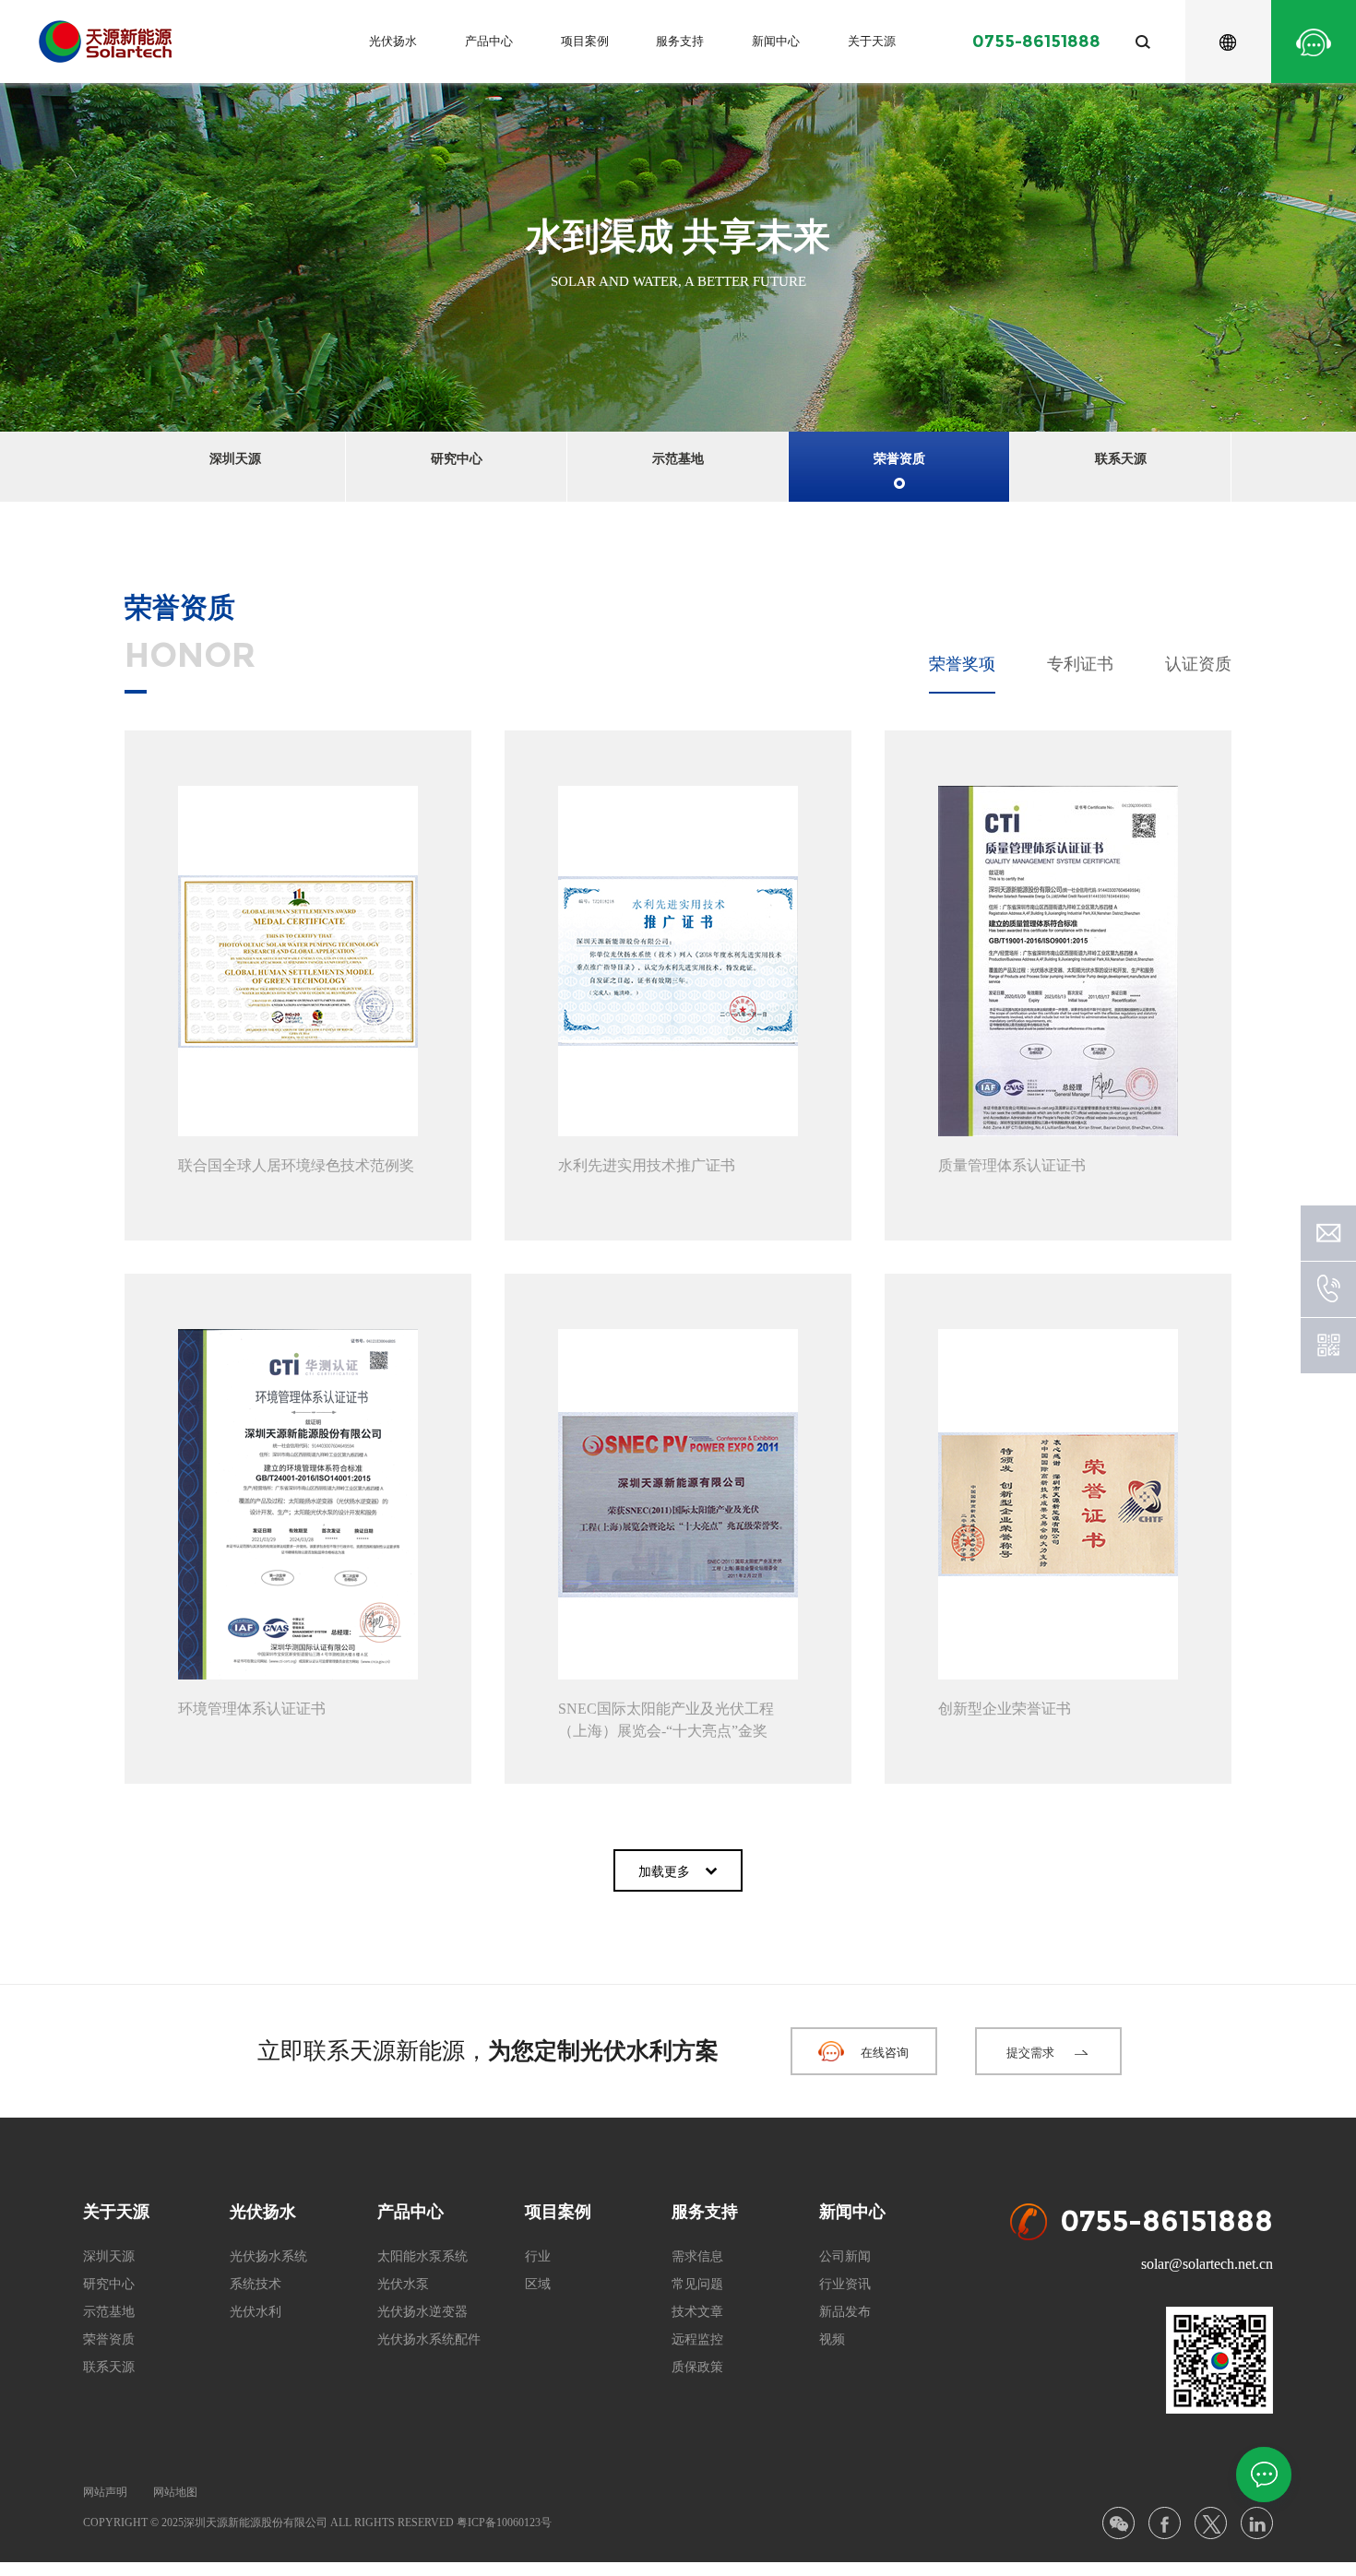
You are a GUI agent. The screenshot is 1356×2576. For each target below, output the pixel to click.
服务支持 (680, 41)
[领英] (1257, 2523)
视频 (832, 2339)
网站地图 (175, 2492)
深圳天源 (235, 459)
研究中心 (457, 459)
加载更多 (664, 1872)
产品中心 (489, 41)
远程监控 (697, 2339)
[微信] (1118, 2523)
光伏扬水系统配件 (429, 2339)
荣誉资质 (899, 459)
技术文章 (697, 2312)
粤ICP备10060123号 (504, 2523)
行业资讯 (845, 2284)
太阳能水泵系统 (422, 2256)
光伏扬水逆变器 (422, 2312)
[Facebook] (1165, 2523)
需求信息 (697, 2256)
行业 (538, 2256)
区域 (538, 2284)
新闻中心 (776, 41)
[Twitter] (1211, 2523)
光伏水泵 (403, 2284)
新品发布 (845, 2312)
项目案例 (585, 41)
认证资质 (1198, 664)
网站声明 (105, 2492)
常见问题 (697, 2284)
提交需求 (1030, 2053)
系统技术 (256, 2284)
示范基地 (678, 459)
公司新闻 (845, 2256)
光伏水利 (256, 2312)
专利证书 (1080, 664)
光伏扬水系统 (268, 2256)
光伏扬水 (393, 41)
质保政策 (697, 2367)
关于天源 (872, 41)
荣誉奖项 (962, 664)
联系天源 (1121, 459)
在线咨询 (885, 2053)
